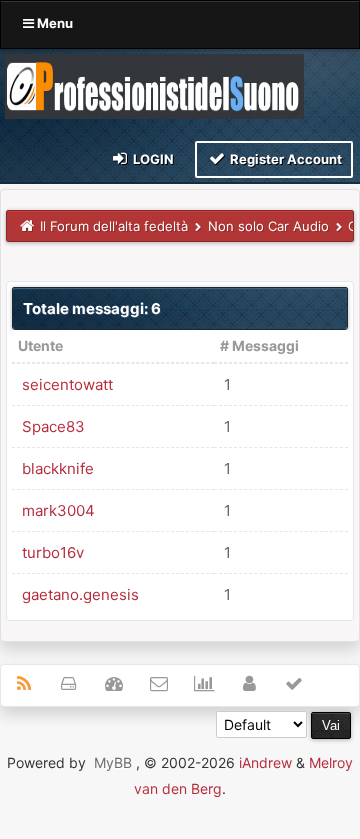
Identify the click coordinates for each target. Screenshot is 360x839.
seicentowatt (67, 384)
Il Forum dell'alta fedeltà (114, 226)
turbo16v (53, 552)
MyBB (113, 762)
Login (152, 159)
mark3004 (58, 510)
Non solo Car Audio (268, 226)
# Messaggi (259, 345)
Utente (40, 345)
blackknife (58, 468)
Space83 (53, 426)
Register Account (284, 159)
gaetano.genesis (80, 594)
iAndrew (265, 762)
